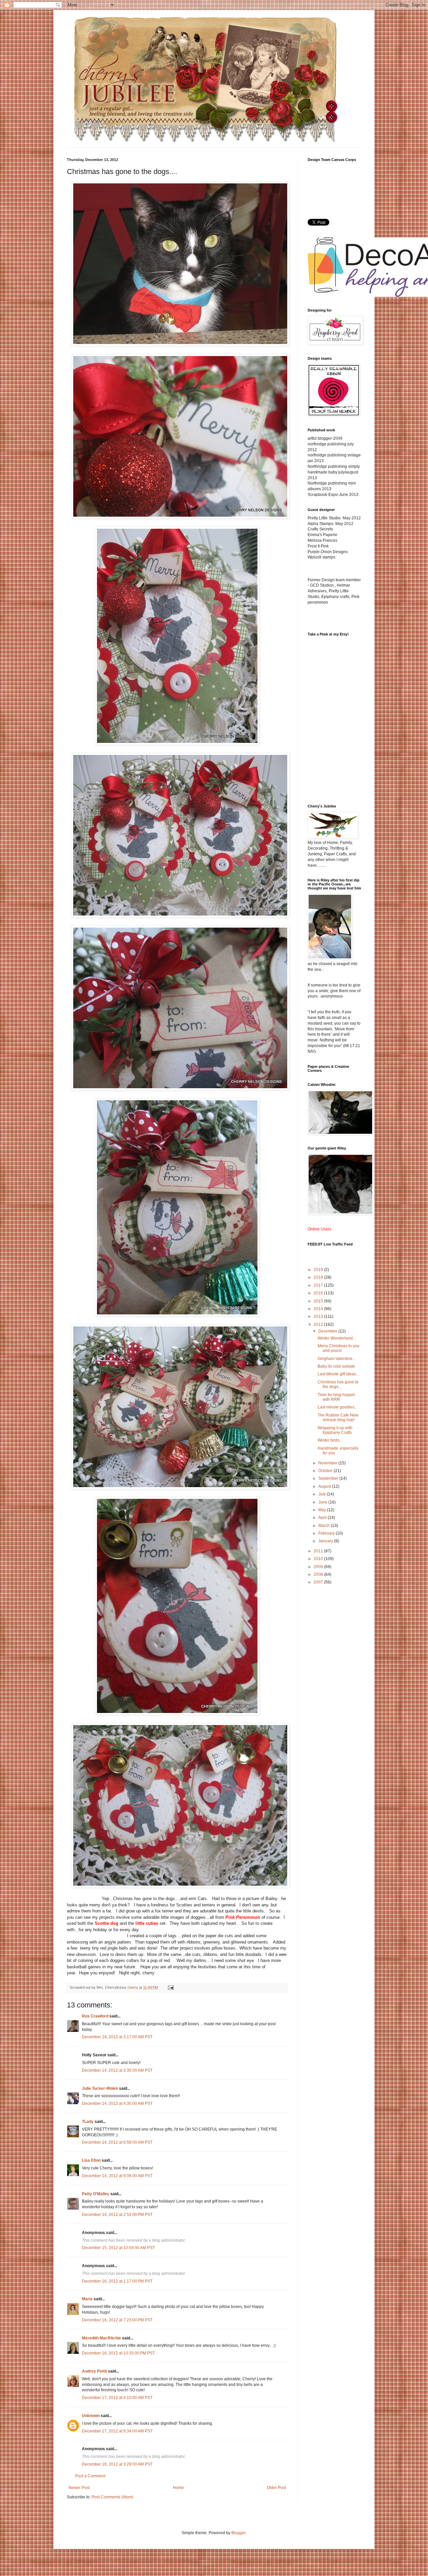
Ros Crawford (95, 2016)
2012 (319, 1324)
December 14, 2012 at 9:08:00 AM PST (117, 2176)
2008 (319, 1574)
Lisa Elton (91, 2160)
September (329, 1478)
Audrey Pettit (94, 2371)
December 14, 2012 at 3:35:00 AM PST (117, 2070)
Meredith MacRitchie (101, 2338)
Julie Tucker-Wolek (100, 2088)
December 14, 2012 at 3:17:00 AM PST (117, 2037)
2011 (319, 1551)
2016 (319, 1293)
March (325, 1526)
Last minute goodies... (338, 1407)
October (326, 1471)
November (328, 1463)
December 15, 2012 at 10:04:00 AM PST (118, 2248)
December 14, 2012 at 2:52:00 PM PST (117, 2215)
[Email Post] (171, 1987)
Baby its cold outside (336, 1366)
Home (178, 2488)
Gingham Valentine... (337, 1359)
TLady (88, 2122)
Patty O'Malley (96, 2194)
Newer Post (79, 2488)
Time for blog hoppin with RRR (336, 1397)
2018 (319, 1277)
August (325, 1486)
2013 (319, 1316)
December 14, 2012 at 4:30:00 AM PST (117, 2103)
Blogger (238, 2533)
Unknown (91, 2416)
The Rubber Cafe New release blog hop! (338, 1418)
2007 (319, 1582)
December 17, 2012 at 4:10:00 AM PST (117, 2398)
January (326, 1541)
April (323, 1518)
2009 (319, 1567)
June (323, 1502)
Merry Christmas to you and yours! (339, 1348)
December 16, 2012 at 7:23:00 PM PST (117, 2320)
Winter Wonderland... (337, 1338)
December (328, 1331)
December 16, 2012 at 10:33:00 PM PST (118, 2353)
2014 (319, 1309)
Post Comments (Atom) (113, 2497)
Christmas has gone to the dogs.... (338, 1384)
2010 (319, 1559)
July (323, 1494)
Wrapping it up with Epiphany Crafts (335, 1430)
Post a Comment (90, 2476)
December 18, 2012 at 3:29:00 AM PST (117, 2464)
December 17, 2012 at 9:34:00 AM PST (117, 2431)
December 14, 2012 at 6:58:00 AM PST (117, 2142)
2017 (319, 1285)
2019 (319, 1270)
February (327, 1533)
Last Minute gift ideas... (338, 1374)
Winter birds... (330, 1440)
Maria (87, 2299)
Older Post (276, 2488)
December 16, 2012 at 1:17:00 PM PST (117, 2281)
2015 (319, 1301)
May (323, 1510)
